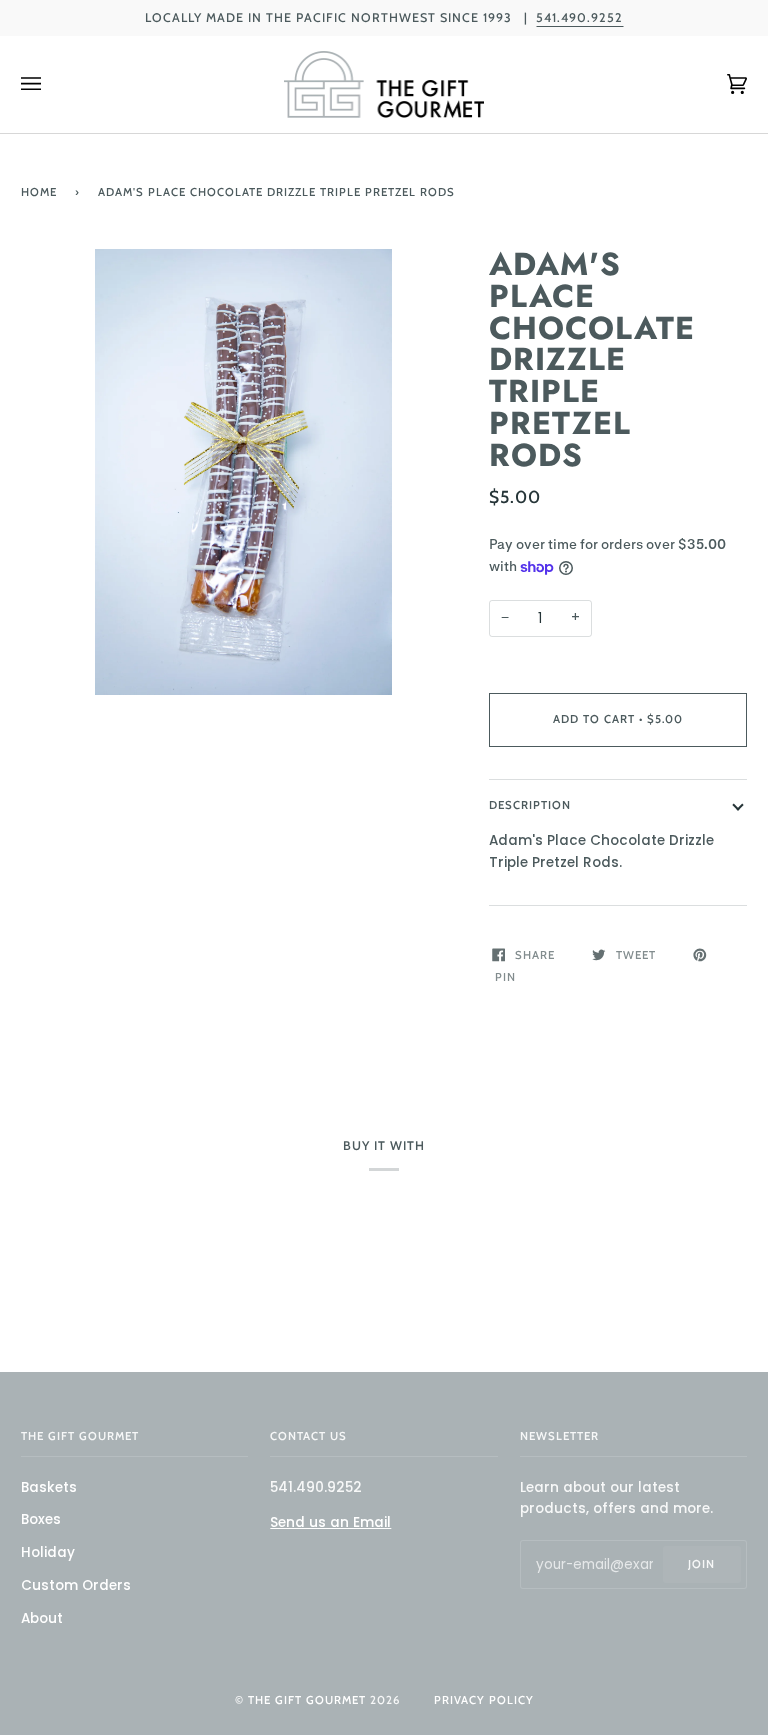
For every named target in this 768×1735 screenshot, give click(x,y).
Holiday (48, 1552)
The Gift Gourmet (307, 1700)
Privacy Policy (484, 1700)
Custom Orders (76, 1585)
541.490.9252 (579, 17)
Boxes (41, 1519)
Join (701, 1564)
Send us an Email (330, 1522)
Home (39, 192)
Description (530, 805)
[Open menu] (51, 84)
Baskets (49, 1487)
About (42, 1618)
